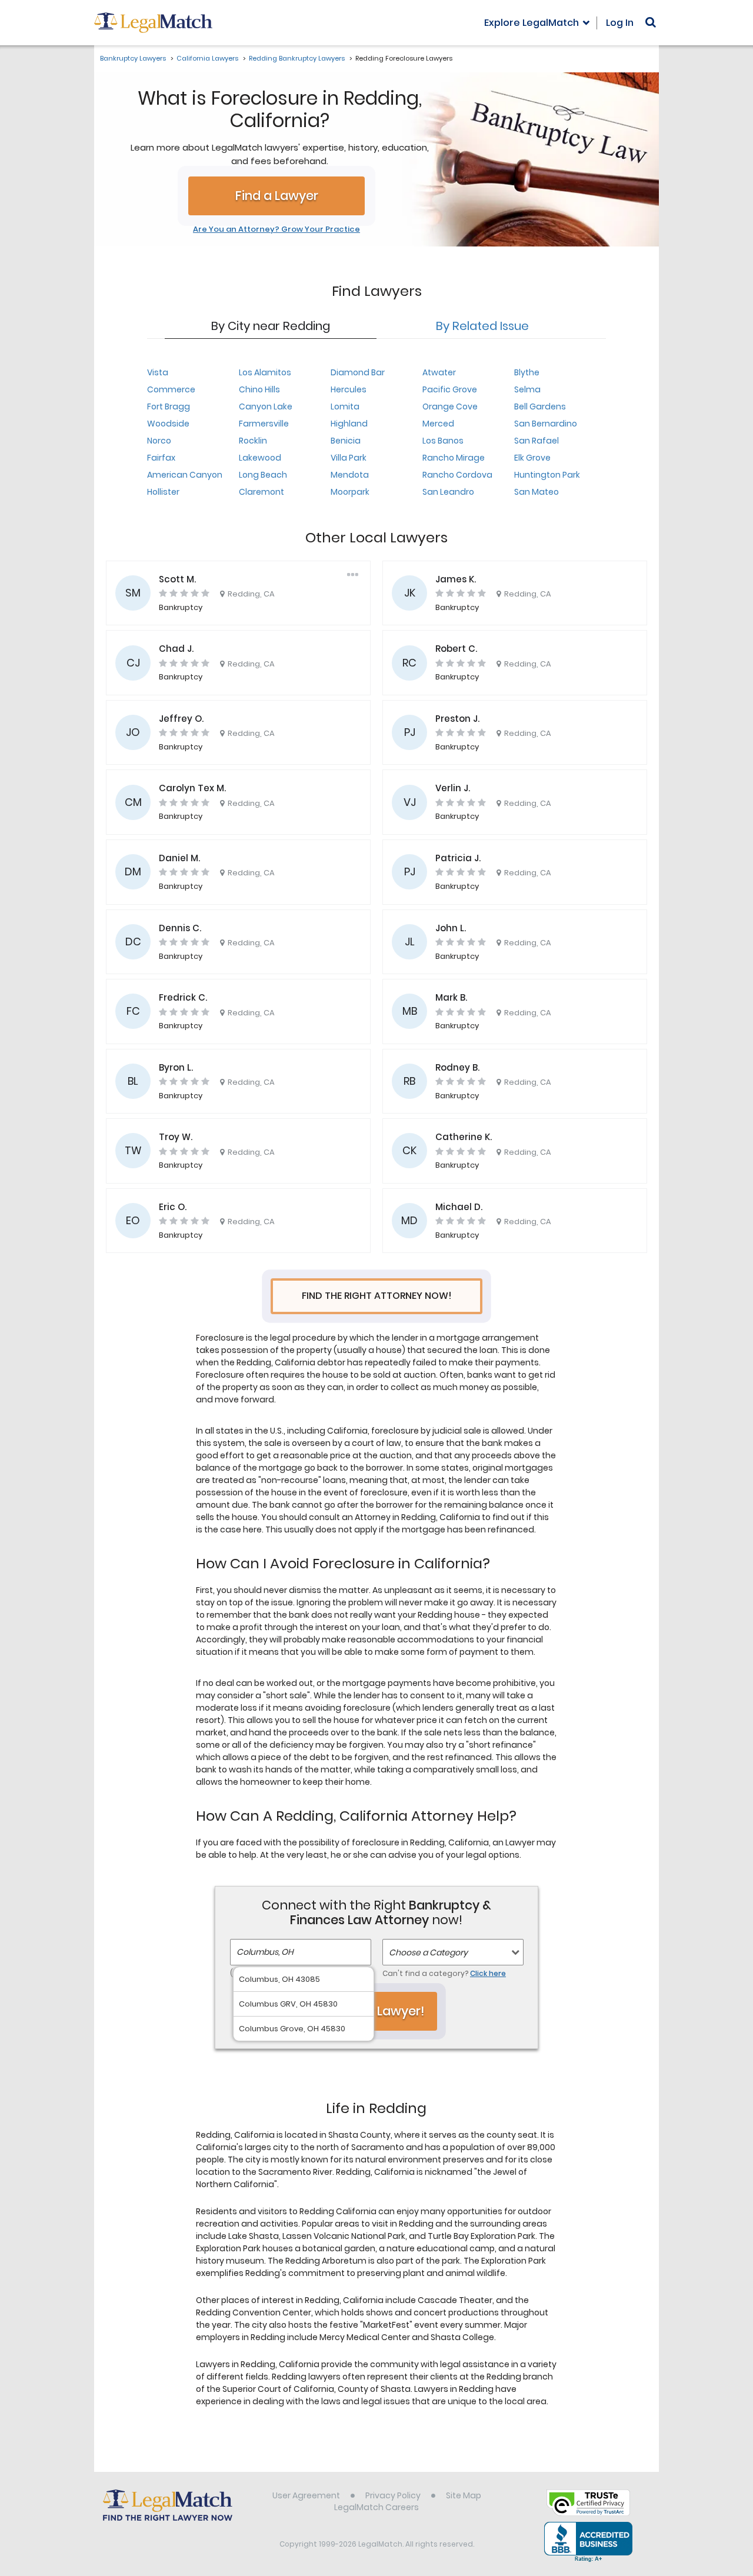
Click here (488, 1973)
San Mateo (537, 492)
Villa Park (349, 458)
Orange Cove (450, 406)
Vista (158, 372)
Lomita (345, 406)
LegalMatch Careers (376, 2507)
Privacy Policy (393, 2495)
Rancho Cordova (457, 475)
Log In (620, 23)
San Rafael (537, 441)
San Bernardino (546, 424)
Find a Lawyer (277, 196)
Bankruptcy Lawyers (133, 58)
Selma (527, 389)
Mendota (350, 475)
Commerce (171, 389)
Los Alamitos (265, 372)
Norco (159, 441)
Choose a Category (428, 1952)
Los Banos (443, 441)
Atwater (439, 372)
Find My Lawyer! (376, 2011)
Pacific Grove (450, 389)
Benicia (346, 441)
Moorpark (350, 492)
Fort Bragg (169, 406)
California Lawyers (207, 58)
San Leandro (448, 492)
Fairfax (161, 458)
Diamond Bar (358, 372)
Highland (349, 424)
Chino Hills (259, 389)
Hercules (349, 389)
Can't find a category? (444, 1973)
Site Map (464, 2495)
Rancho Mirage (454, 458)
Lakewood (260, 458)
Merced (438, 424)
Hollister (163, 492)
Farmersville (264, 424)
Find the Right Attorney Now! (377, 1296)
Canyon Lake (266, 406)
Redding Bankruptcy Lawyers (297, 58)
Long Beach (263, 475)
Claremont (261, 492)
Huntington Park (547, 475)
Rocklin (253, 441)
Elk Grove (532, 458)
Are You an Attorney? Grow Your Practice (276, 229)
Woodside (168, 424)
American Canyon (185, 475)
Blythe (527, 372)
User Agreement (306, 2495)
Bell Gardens (540, 406)
